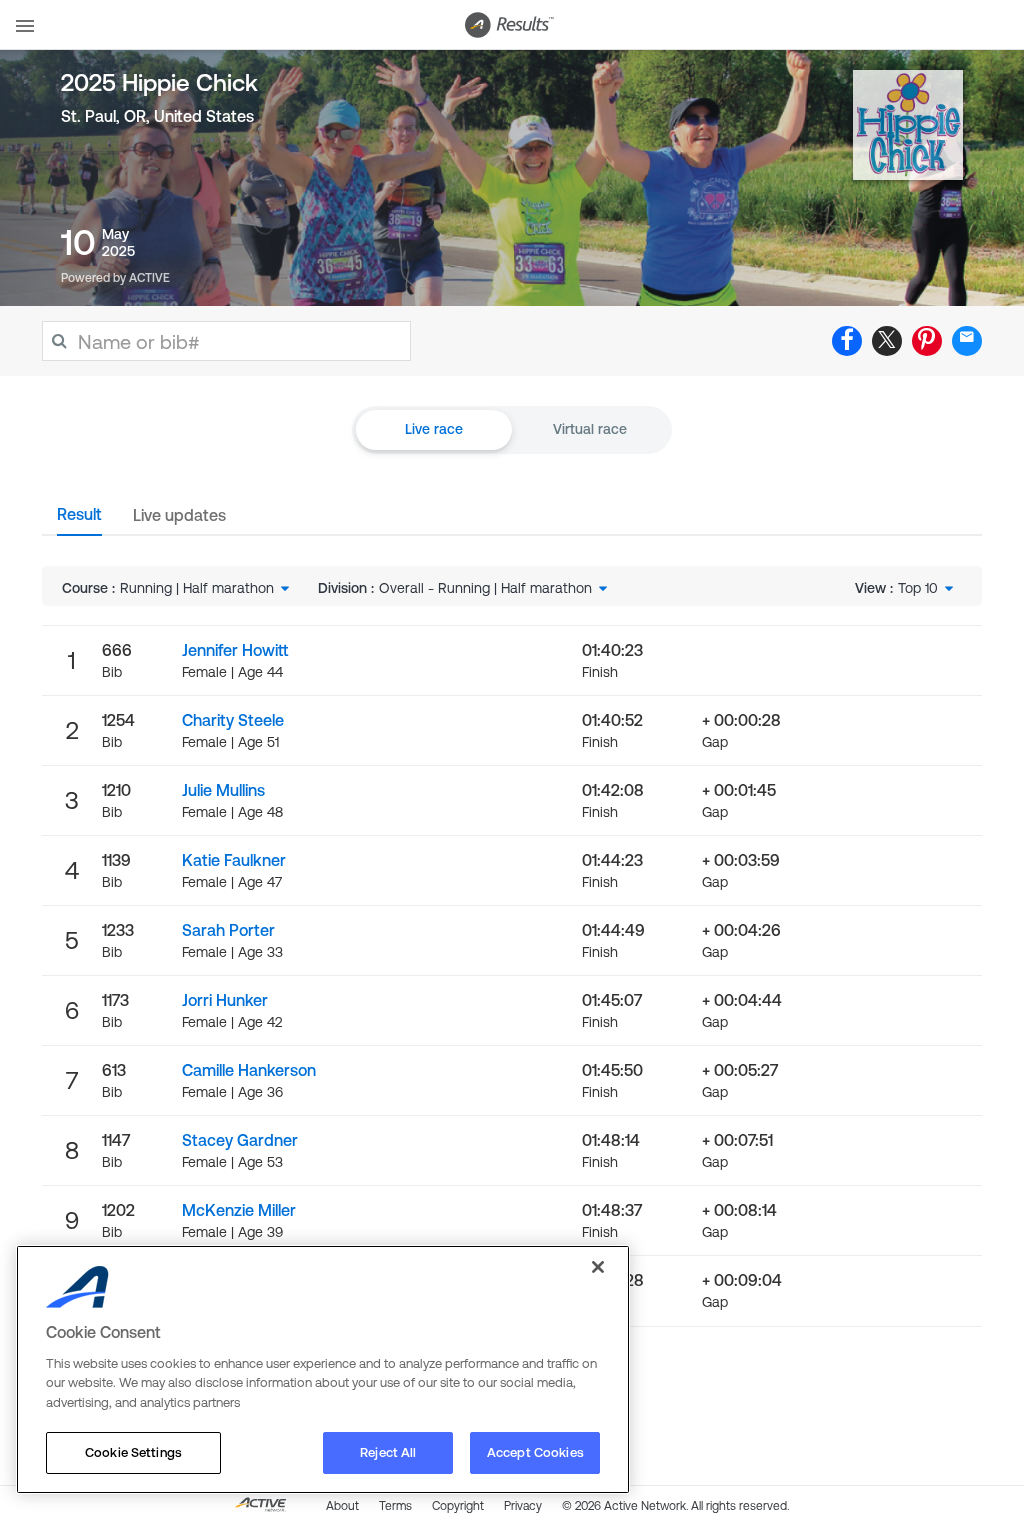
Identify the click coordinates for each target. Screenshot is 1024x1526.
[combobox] (206, 588)
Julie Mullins (223, 790)
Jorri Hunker (225, 1000)
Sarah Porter (228, 930)
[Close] (598, 1267)
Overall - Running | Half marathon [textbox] (485, 588)
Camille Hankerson (249, 1070)
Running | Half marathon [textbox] (197, 588)
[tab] (79, 520)
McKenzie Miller (239, 1210)
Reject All (388, 1452)
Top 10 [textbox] (918, 588)
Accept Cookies (535, 1452)
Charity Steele (233, 720)
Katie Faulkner (234, 860)
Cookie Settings (133, 1452)
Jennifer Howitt (235, 650)
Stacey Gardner (240, 1140)
